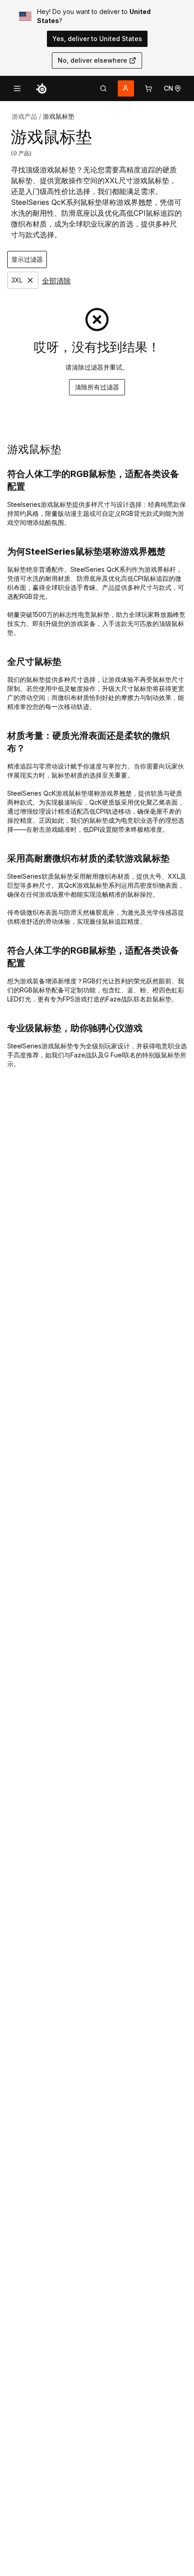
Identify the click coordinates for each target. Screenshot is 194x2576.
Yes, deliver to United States (97, 39)
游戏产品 (24, 116)
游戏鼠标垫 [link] (59, 116)
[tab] (103, 88)
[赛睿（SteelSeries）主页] (42, 88)
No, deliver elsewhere (92, 60)
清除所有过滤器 (97, 387)
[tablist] (103, 88)
